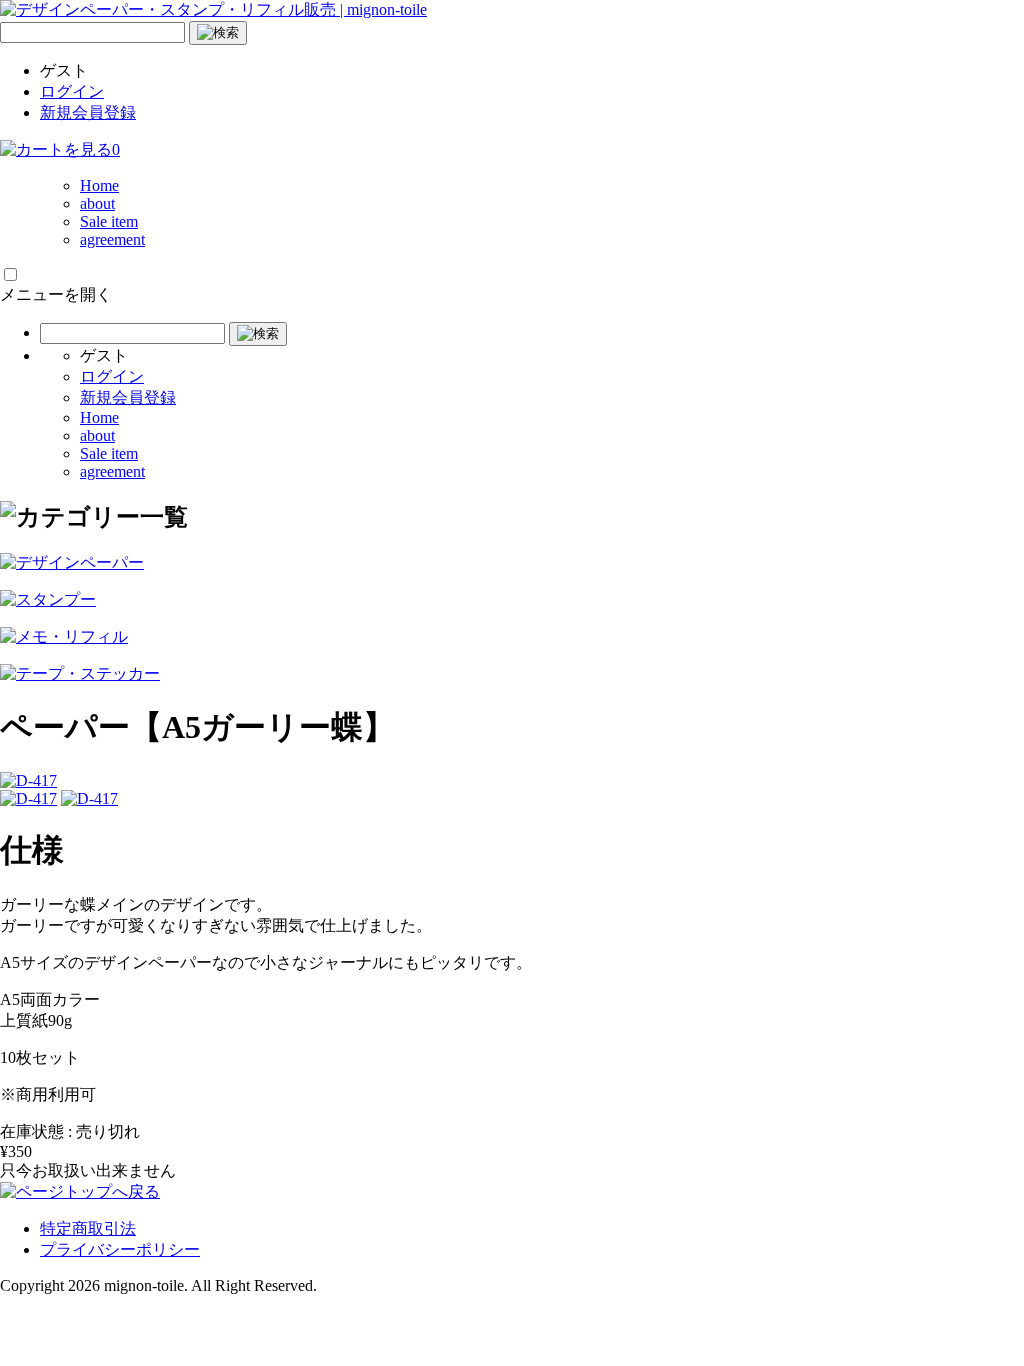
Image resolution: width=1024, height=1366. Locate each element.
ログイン (72, 91)
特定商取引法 (88, 1228)
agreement (112, 239)
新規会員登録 (88, 112)
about (97, 203)
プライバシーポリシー (120, 1249)
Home (99, 185)
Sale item (109, 221)
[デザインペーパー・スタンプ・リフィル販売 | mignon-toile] (213, 9)
